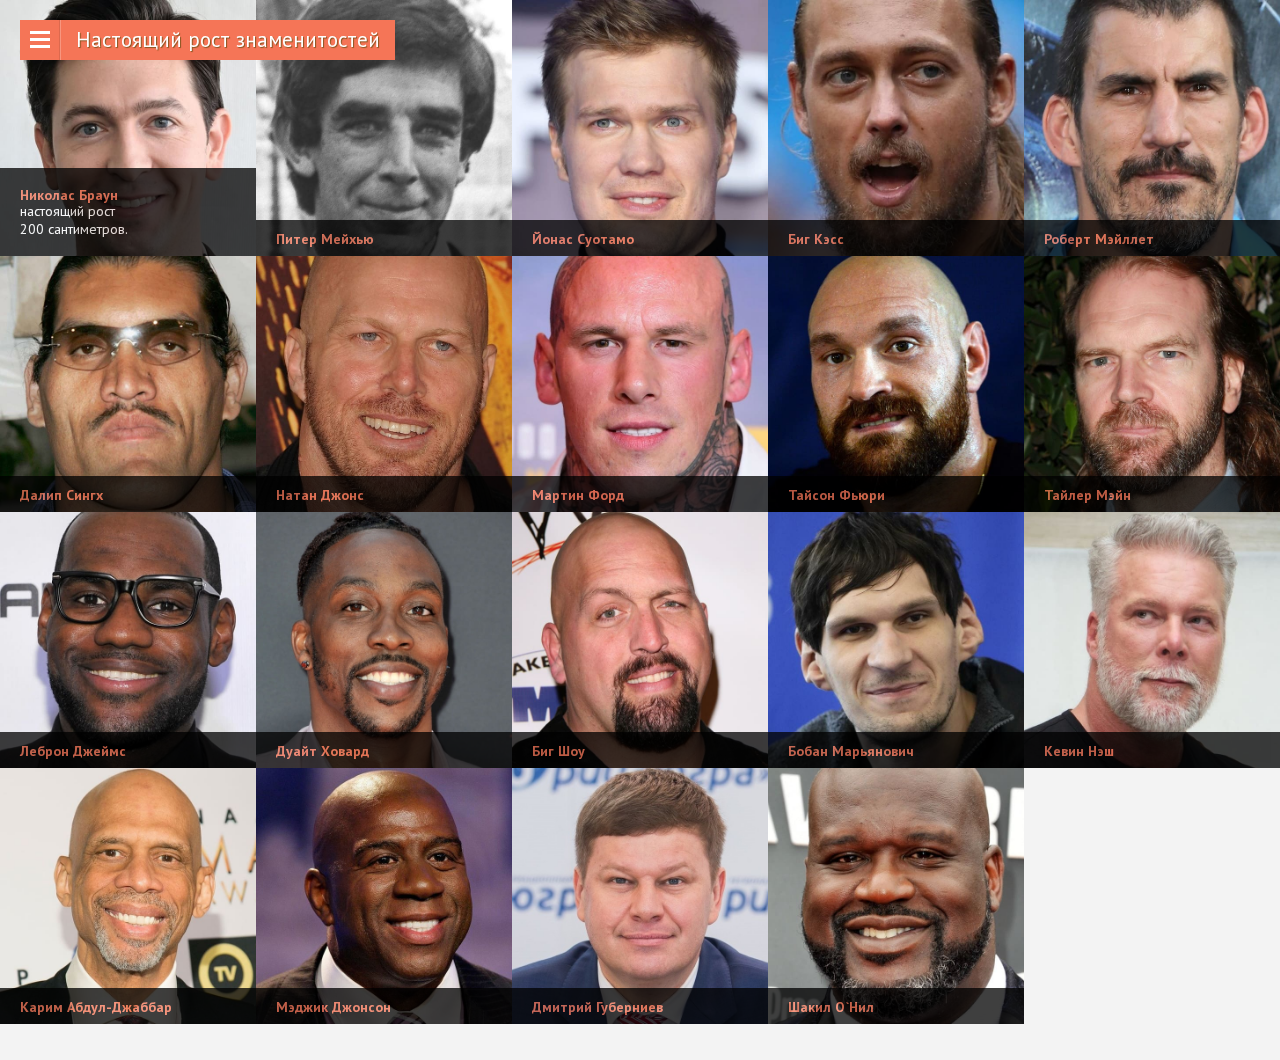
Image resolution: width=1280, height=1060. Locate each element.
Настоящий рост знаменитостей (228, 39)
